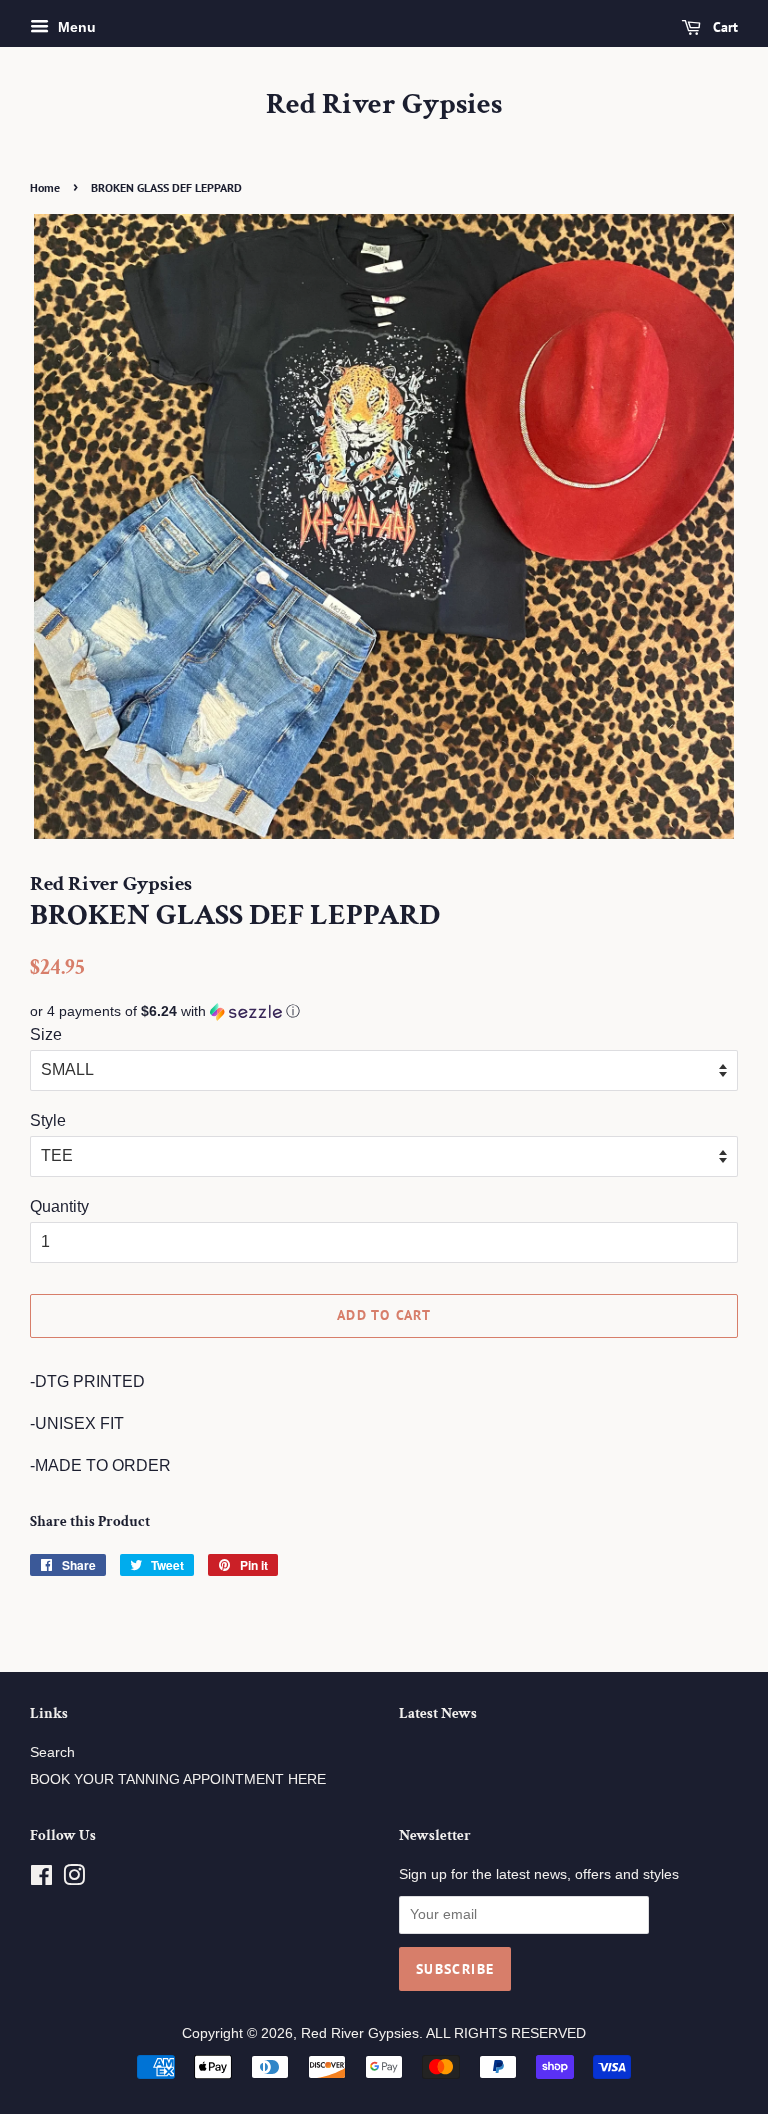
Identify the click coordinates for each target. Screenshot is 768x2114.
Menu (75, 27)
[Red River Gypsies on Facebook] (41, 1879)
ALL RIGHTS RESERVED (506, 2033)
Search (52, 1752)
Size (46, 1034)
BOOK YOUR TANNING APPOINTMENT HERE (178, 1779)
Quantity (59, 1206)
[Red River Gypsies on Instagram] (74, 1879)
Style (48, 1120)
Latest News (438, 1713)
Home (45, 187)
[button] (384, 1011)
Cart (723, 27)
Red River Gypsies (384, 105)
